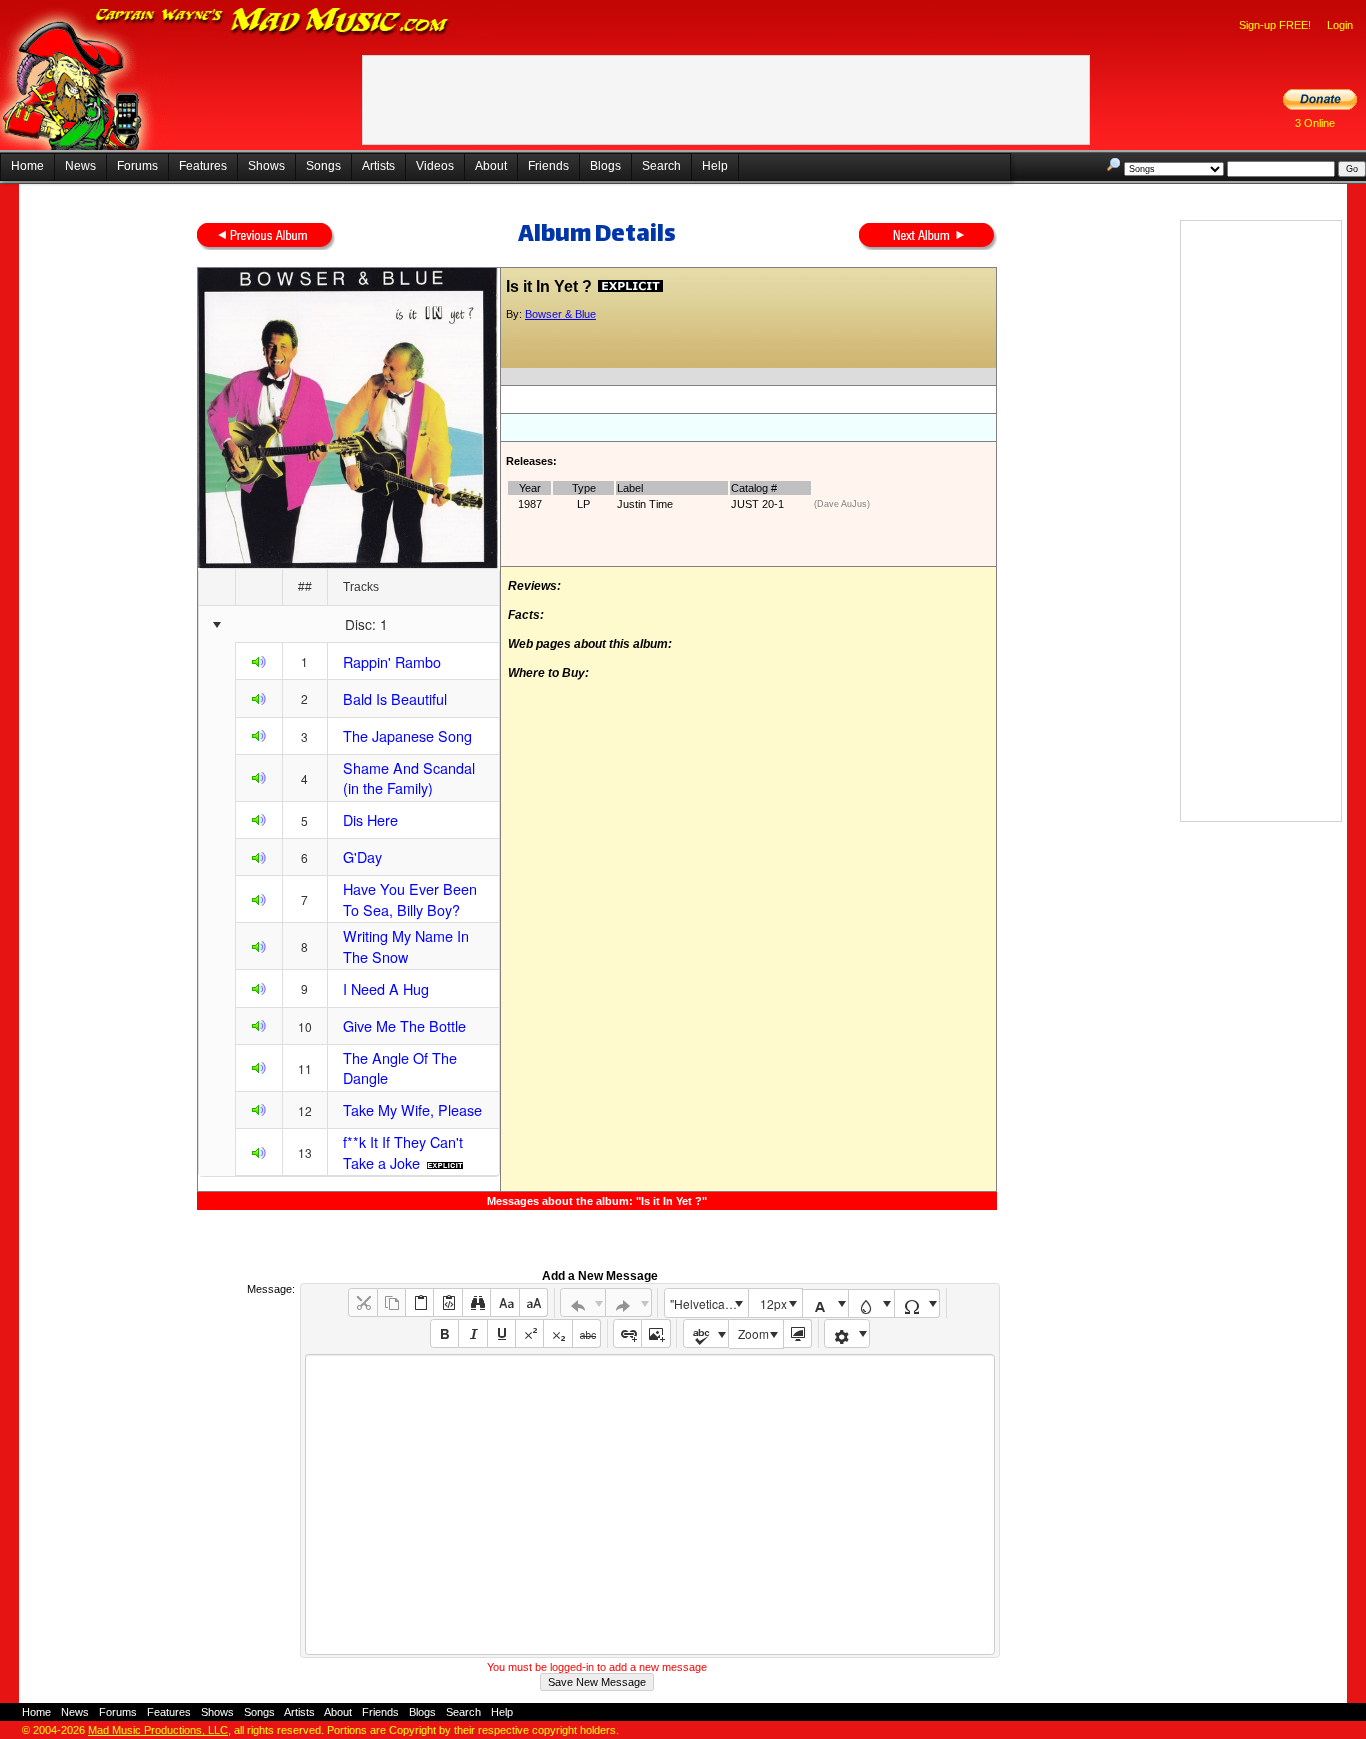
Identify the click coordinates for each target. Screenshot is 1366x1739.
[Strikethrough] (586, 1333)
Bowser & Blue (560, 314)
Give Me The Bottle (404, 1025)
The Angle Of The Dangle (400, 1068)
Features (203, 166)
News (80, 166)
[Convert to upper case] (533, 1302)
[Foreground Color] (825, 1303)
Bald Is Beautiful (395, 698)
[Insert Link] (627, 1333)
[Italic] (472, 1333)
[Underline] (501, 1333)
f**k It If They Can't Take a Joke (403, 1152)
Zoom (753, 1333)
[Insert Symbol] (917, 1303)
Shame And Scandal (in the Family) (409, 778)
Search (661, 166)
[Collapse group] (216, 625)
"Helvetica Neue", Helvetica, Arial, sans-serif (709, 1303)
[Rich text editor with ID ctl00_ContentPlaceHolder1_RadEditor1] (649, 1504)
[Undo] (583, 1302)
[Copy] (391, 1302)
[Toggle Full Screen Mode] (797, 1333)
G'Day (362, 856)
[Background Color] (871, 1303)
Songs (323, 166)
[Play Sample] (259, 664)
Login (1340, 25)
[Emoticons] (847, 1333)
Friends (548, 166)
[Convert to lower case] (504, 1302)
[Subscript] (557, 1333)
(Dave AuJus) (842, 504)
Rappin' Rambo (392, 661)
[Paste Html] (447, 1302)
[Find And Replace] (476, 1302)
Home (27, 166)
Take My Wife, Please (412, 1109)
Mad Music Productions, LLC (158, 1730)
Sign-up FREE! (1275, 25)
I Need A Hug (386, 988)
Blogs (605, 166)
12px (773, 1303)
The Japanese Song (407, 735)
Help (715, 166)
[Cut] (362, 1302)
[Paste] (419, 1302)
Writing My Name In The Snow (406, 946)
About (491, 166)
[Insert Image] (655, 1333)
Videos (435, 166)
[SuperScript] (529, 1333)
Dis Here (370, 819)
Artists (378, 166)
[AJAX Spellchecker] (706, 1333)
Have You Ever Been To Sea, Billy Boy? (410, 899)
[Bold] (444, 1333)
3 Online (1315, 123)
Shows (266, 166)
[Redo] (628, 1302)
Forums (137, 166)
